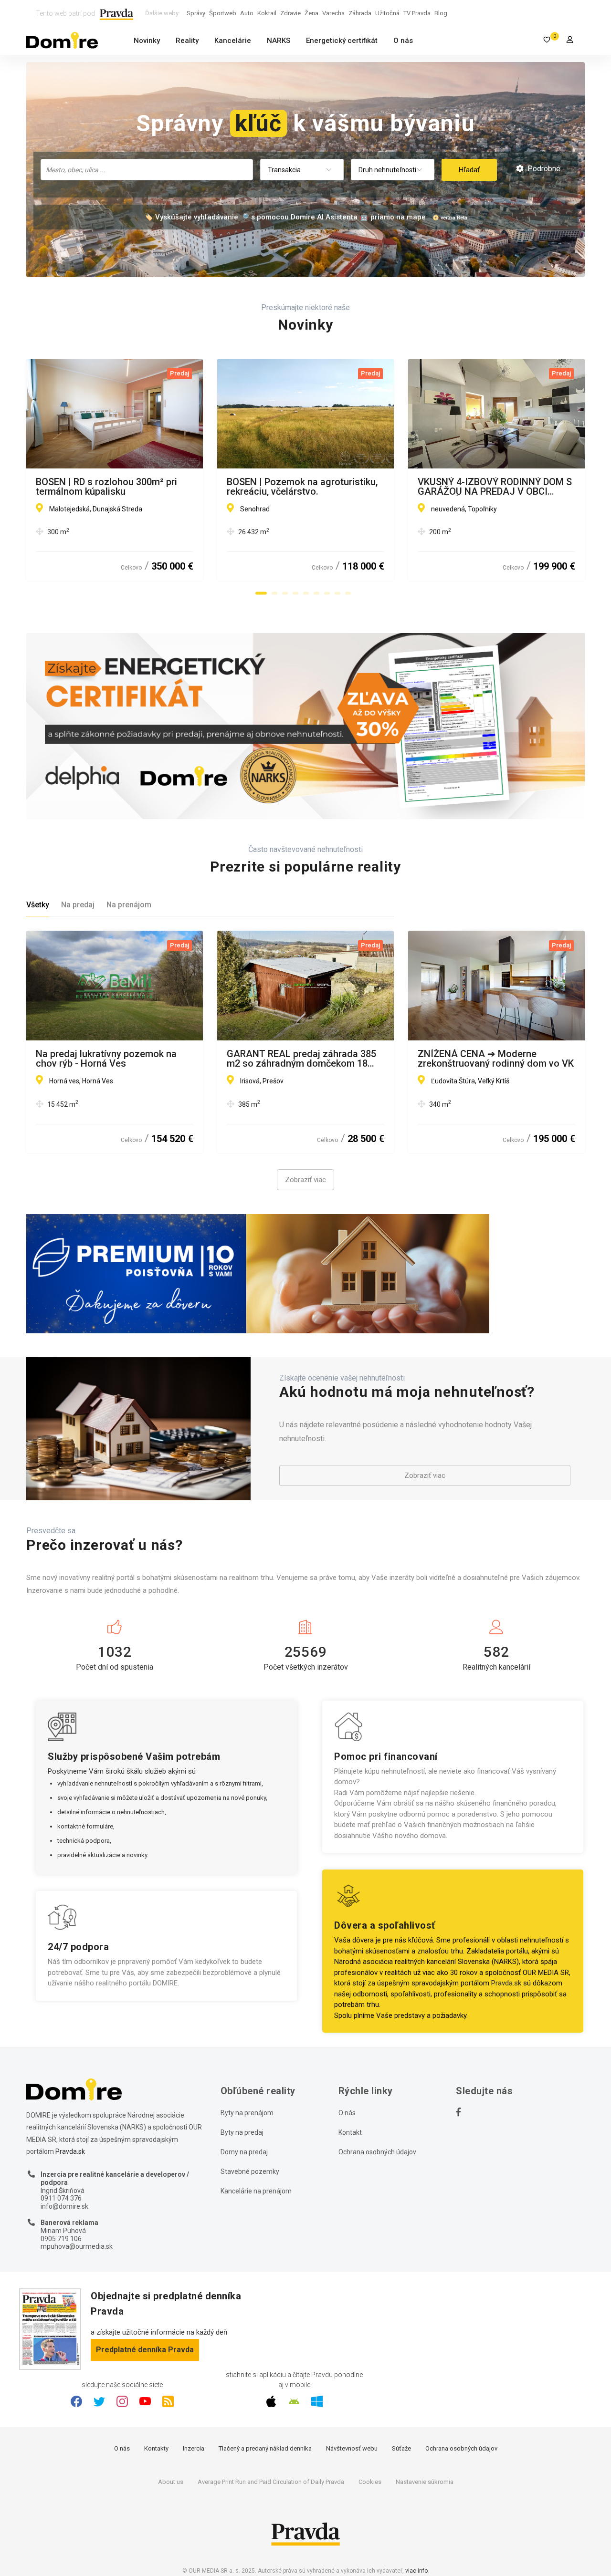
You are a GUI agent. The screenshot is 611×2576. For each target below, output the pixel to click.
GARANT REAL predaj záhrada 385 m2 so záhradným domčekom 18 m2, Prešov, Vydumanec (301, 1059)
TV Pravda (417, 13)
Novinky (147, 41)
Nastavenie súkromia (425, 2482)
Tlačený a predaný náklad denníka (265, 2448)
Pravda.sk (506, 1983)
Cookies (370, 2482)
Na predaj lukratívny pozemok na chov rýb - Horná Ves (106, 1059)
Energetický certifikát (342, 41)
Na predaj (78, 905)
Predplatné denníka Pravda (145, 2350)
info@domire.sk (64, 2206)
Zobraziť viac (305, 1180)
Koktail (267, 13)
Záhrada (360, 13)
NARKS (279, 41)
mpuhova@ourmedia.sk (77, 2246)
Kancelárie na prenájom (256, 2191)
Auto (247, 13)
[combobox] (147, 170)
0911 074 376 (61, 2198)
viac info (416, 2571)
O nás (403, 41)
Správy (196, 13)
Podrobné (543, 169)
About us (171, 2482)
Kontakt (350, 2132)
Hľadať (469, 170)
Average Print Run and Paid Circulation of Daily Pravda (271, 2482)
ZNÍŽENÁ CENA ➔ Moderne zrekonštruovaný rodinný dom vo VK (496, 1059)
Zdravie (290, 13)
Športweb (223, 13)
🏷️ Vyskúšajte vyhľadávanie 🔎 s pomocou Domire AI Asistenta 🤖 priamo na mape (285, 217)
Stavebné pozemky (250, 2171)
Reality (187, 41)
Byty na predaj (242, 2132)
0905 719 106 (61, 2239)
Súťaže (401, 2448)
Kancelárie (233, 41)
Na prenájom (129, 905)
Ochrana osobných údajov (377, 2152)
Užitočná (387, 13)
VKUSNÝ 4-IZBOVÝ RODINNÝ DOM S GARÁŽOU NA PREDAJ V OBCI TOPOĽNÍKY (495, 487)
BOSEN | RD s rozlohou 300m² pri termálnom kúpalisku (106, 487)
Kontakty (156, 2448)
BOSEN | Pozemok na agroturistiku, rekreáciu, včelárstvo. (302, 487)
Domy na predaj (244, 2152)
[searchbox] (148, 169)
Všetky (38, 905)
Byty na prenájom (247, 2113)
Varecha (333, 13)
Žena (311, 13)
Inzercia (194, 2448)
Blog (441, 13)
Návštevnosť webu (352, 2448)
